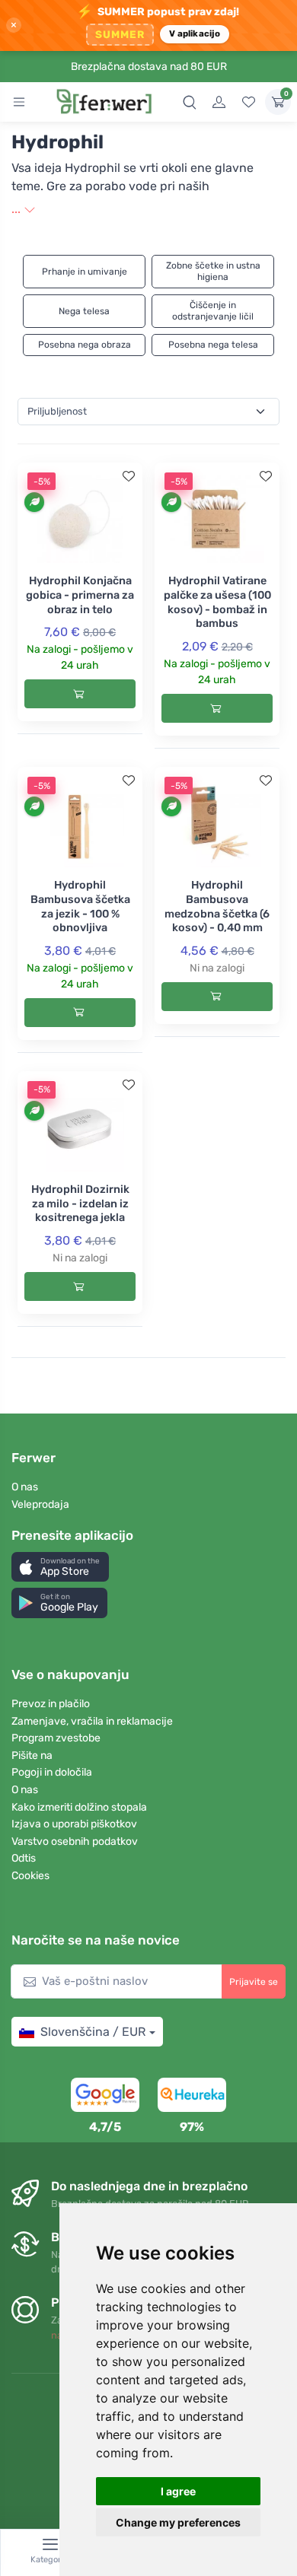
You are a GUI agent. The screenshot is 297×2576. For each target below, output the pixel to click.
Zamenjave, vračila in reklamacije (92, 1721)
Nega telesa (84, 311)
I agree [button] (178, 2491)
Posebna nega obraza (85, 345)
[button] (60, 1567)
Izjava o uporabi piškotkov (74, 1824)
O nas (25, 1487)
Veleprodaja (40, 1504)
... (18, 209)
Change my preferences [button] (178, 2522)
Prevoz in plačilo (51, 1704)
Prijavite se (254, 1982)
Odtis (24, 1858)
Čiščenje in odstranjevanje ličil (213, 311)
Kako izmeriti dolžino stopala (79, 1807)
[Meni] (19, 102)
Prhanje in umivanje (85, 272)
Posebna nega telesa (213, 345)
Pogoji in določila (52, 1772)
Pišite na (32, 1755)
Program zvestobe (56, 1738)
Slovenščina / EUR (93, 2032)
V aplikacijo (195, 33)
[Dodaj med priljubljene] (129, 476)
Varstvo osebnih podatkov (75, 1841)
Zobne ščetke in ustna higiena (213, 271)
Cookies (30, 1876)
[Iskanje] (190, 102)
